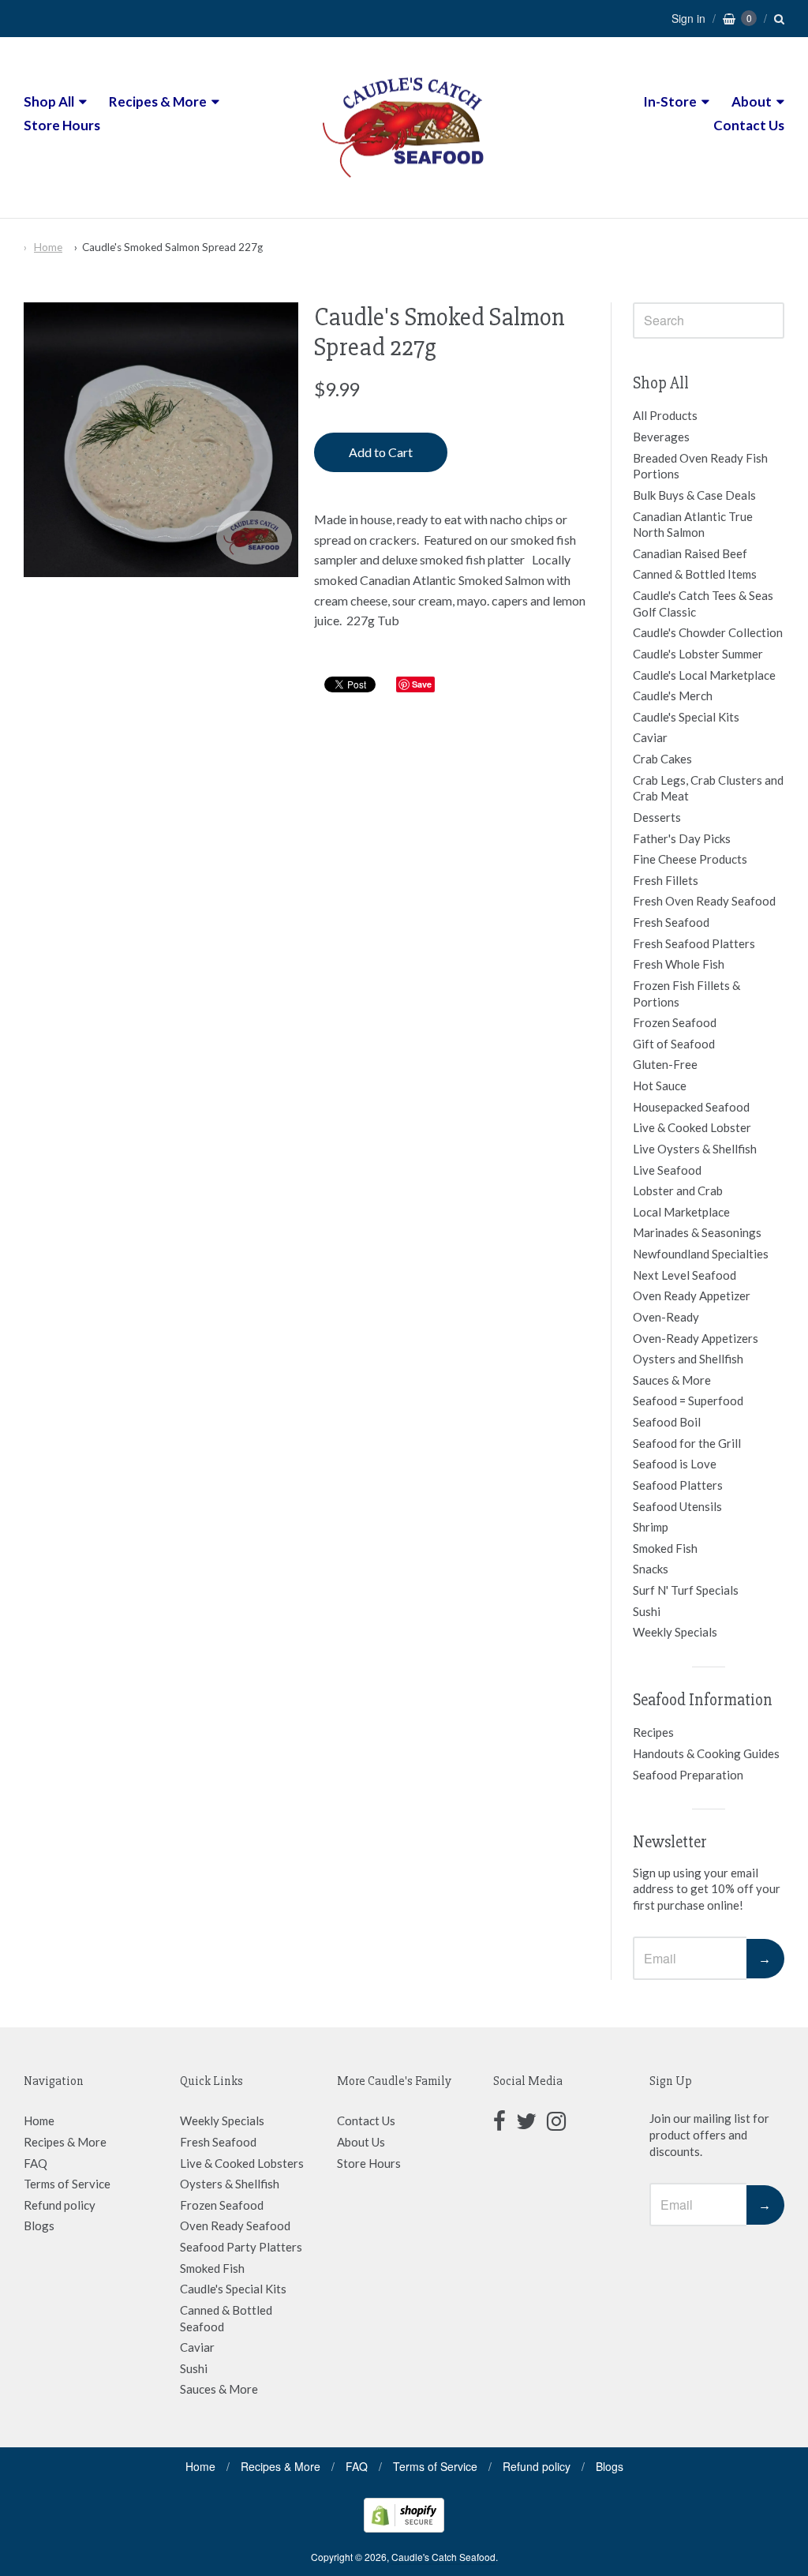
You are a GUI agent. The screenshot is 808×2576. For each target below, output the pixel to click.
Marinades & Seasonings (697, 1232)
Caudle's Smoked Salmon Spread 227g (172, 247)
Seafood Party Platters (241, 2247)
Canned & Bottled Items (695, 574)
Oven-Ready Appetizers (696, 1338)
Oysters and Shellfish (688, 1359)
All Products (665, 415)
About (752, 101)
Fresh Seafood (671, 922)
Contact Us (749, 125)
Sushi (647, 1611)
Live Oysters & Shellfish (695, 1149)
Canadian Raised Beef (690, 553)
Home (48, 247)
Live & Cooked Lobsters (242, 2163)
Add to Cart (381, 452)
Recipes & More (158, 101)
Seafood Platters (678, 1485)
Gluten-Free (665, 1064)
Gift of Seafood (674, 1044)
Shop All (49, 101)
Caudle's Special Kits (686, 717)
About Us (361, 2142)
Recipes (653, 1732)
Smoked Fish (665, 1548)
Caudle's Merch (673, 696)
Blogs (39, 2225)
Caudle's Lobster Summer (698, 654)
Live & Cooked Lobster (692, 1127)
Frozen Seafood (675, 1022)
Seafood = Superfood (688, 1400)
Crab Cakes (662, 759)
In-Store (670, 101)
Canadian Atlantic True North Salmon (693, 525)
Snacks (651, 1569)
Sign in (688, 18)
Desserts (657, 817)
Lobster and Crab (678, 1191)
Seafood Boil (667, 1422)
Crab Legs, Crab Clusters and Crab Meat (708, 788)
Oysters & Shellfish (230, 2184)
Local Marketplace (681, 1212)
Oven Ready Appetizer (692, 1295)
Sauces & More (672, 1380)
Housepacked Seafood (691, 1107)
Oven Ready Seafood (235, 2225)
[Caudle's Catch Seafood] (404, 188)
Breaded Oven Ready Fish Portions (700, 466)
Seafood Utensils (677, 1506)
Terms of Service (67, 2184)
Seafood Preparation (688, 1775)
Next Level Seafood (685, 1275)
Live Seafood (667, 1170)
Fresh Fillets (666, 880)
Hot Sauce (660, 1086)
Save (422, 684)
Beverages (661, 437)
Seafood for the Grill (687, 1443)
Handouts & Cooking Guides (706, 1753)
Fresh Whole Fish (679, 964)
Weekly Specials (675, 1632)
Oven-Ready (666, 1317)
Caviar (650, 737)
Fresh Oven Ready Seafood (704, 901)
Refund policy (60, 2205)
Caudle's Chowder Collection (708, 632)
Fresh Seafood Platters (694, 943)
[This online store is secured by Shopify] (404, 2527)
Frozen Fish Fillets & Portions (686, 994)
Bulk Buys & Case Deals (694, 495)
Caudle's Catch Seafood (443, 2557)
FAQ (36, 2163)
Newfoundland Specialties (701, 1254)
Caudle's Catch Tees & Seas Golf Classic (703, 604)
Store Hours (62, 125)
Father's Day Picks (682, 838)
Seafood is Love (675, 1464)
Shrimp (651, 1527)
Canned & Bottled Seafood (226, 2318)
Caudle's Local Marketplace (704, 675)
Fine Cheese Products (690, 859)
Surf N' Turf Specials (686, 1590)
